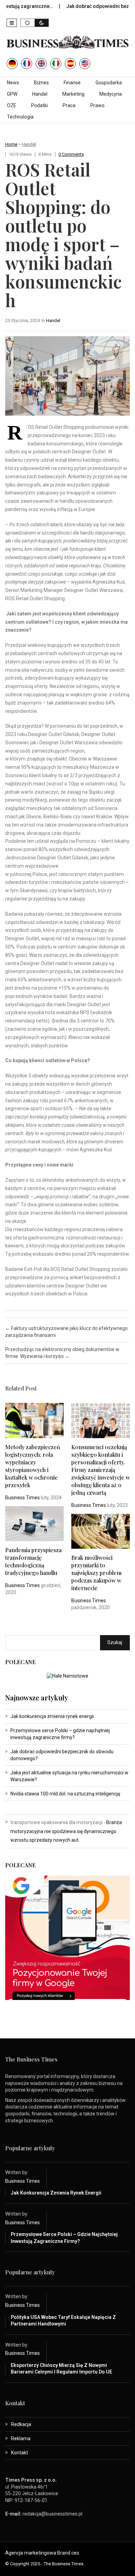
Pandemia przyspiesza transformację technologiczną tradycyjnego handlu (33, 1561)
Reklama (21, 2438)
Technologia (20, 117)
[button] (12, 23)
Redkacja (21, 2424)
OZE (12, 105)
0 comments (71, 154)
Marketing (73, 94)
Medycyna (111, 94)
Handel (40, 94)
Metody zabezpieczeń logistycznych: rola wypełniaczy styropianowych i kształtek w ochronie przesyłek (33, 1466)
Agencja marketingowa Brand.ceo (42, 2553)
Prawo (97, 105)
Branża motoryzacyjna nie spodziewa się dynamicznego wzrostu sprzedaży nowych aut (66, 1831)
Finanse (72, 83)
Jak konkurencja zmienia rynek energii (52, 1716)
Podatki (39, 105)
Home (11, 144)
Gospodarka (109, 83)
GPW (12, 94)
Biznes (41, 83)
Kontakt (20, 2453)
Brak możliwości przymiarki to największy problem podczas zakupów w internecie (96, 1573)
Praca (69, 105)
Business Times (22, 1498)
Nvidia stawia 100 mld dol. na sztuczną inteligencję (65, 1794)
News (13, 83)
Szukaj (115, 1642)
